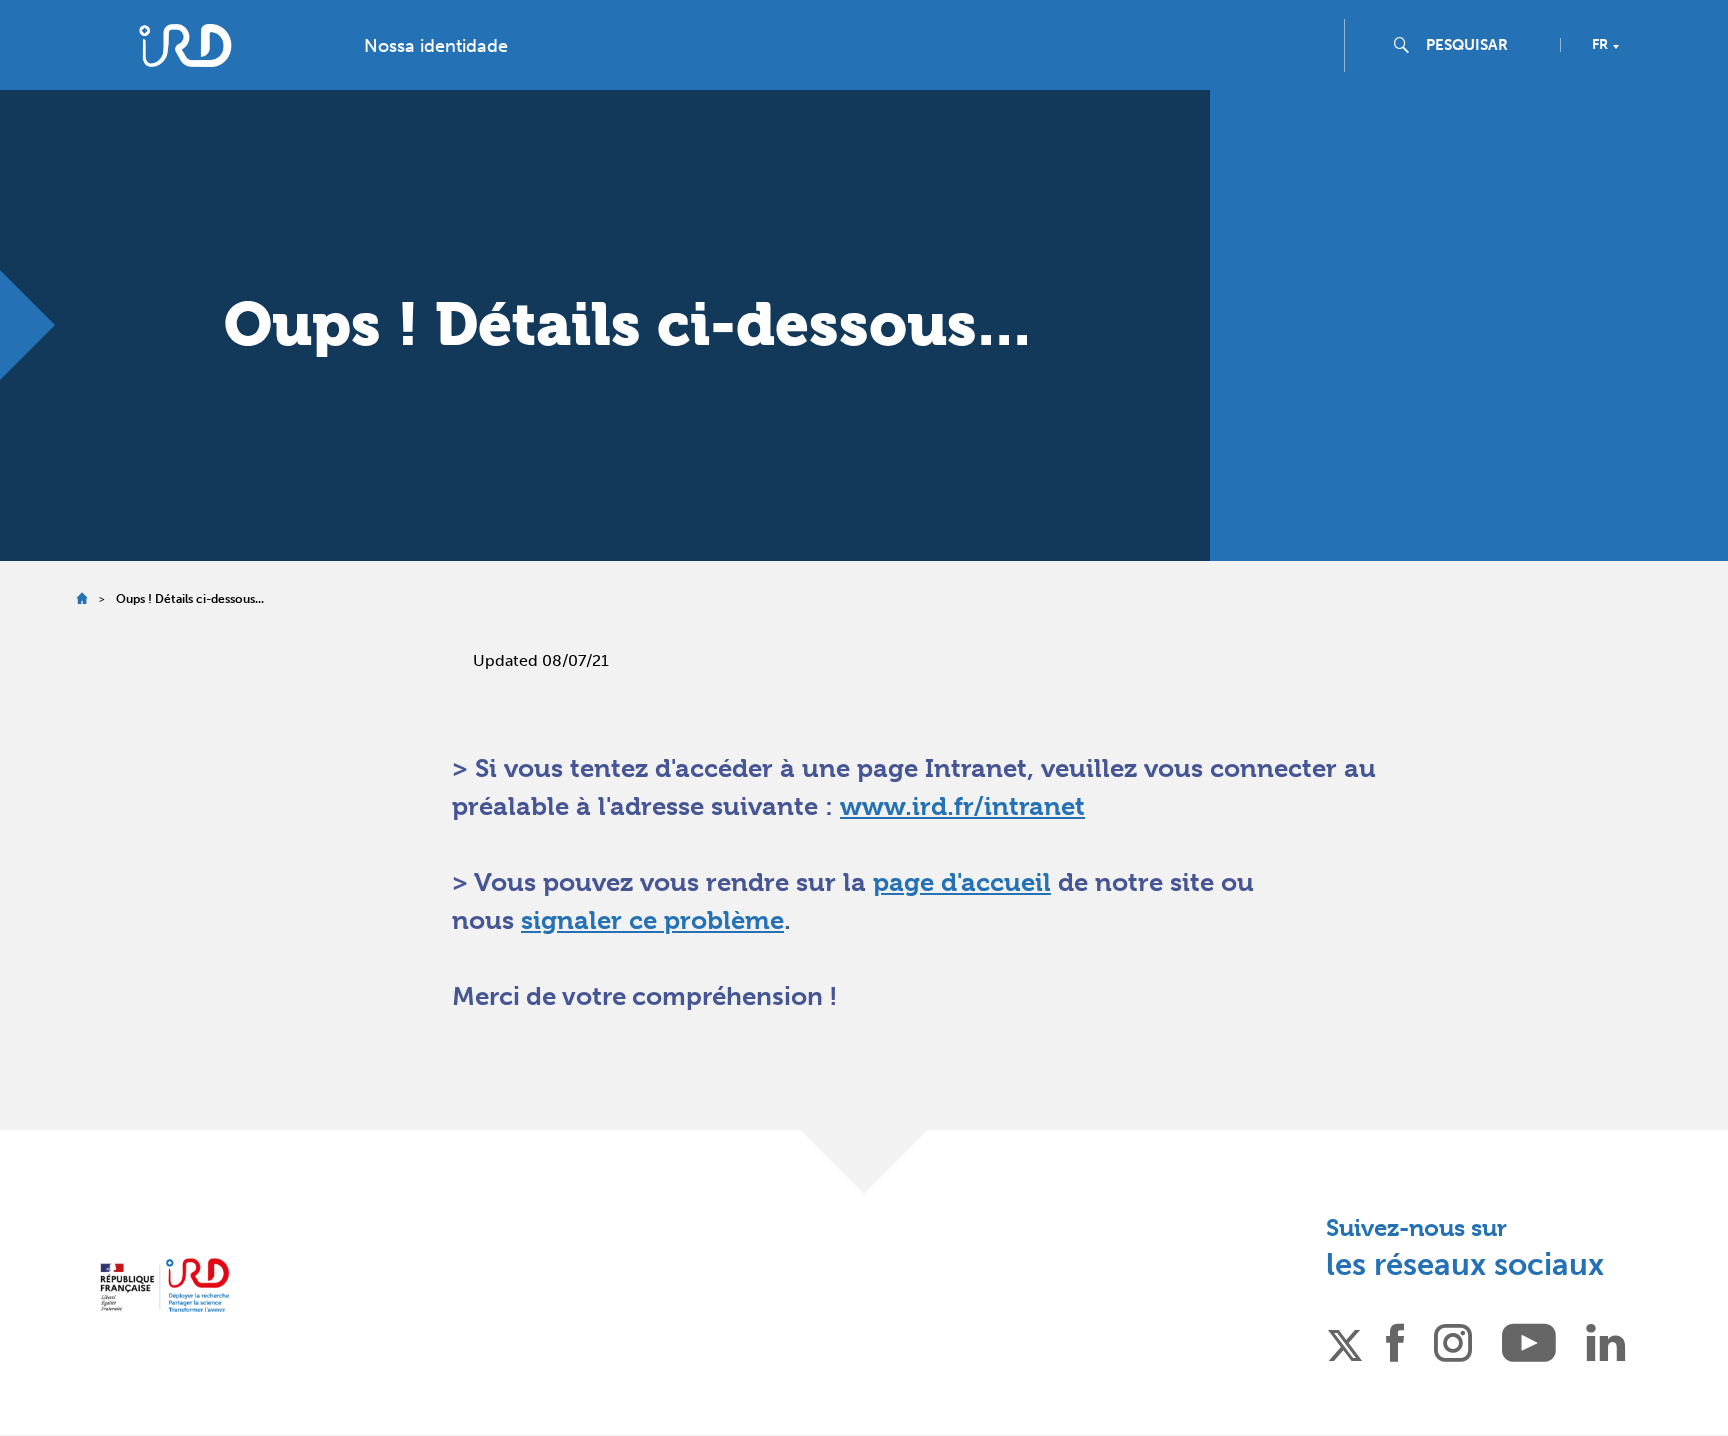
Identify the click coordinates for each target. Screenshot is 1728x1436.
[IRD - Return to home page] (185, 45)
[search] (1485, 45)
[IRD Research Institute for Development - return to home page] (164, 1285)
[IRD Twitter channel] (1345, 1342)
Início (81, 598)
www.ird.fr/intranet (962, 806)
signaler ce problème (652, 920)
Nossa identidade (436, 46)
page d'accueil (962, 882)
